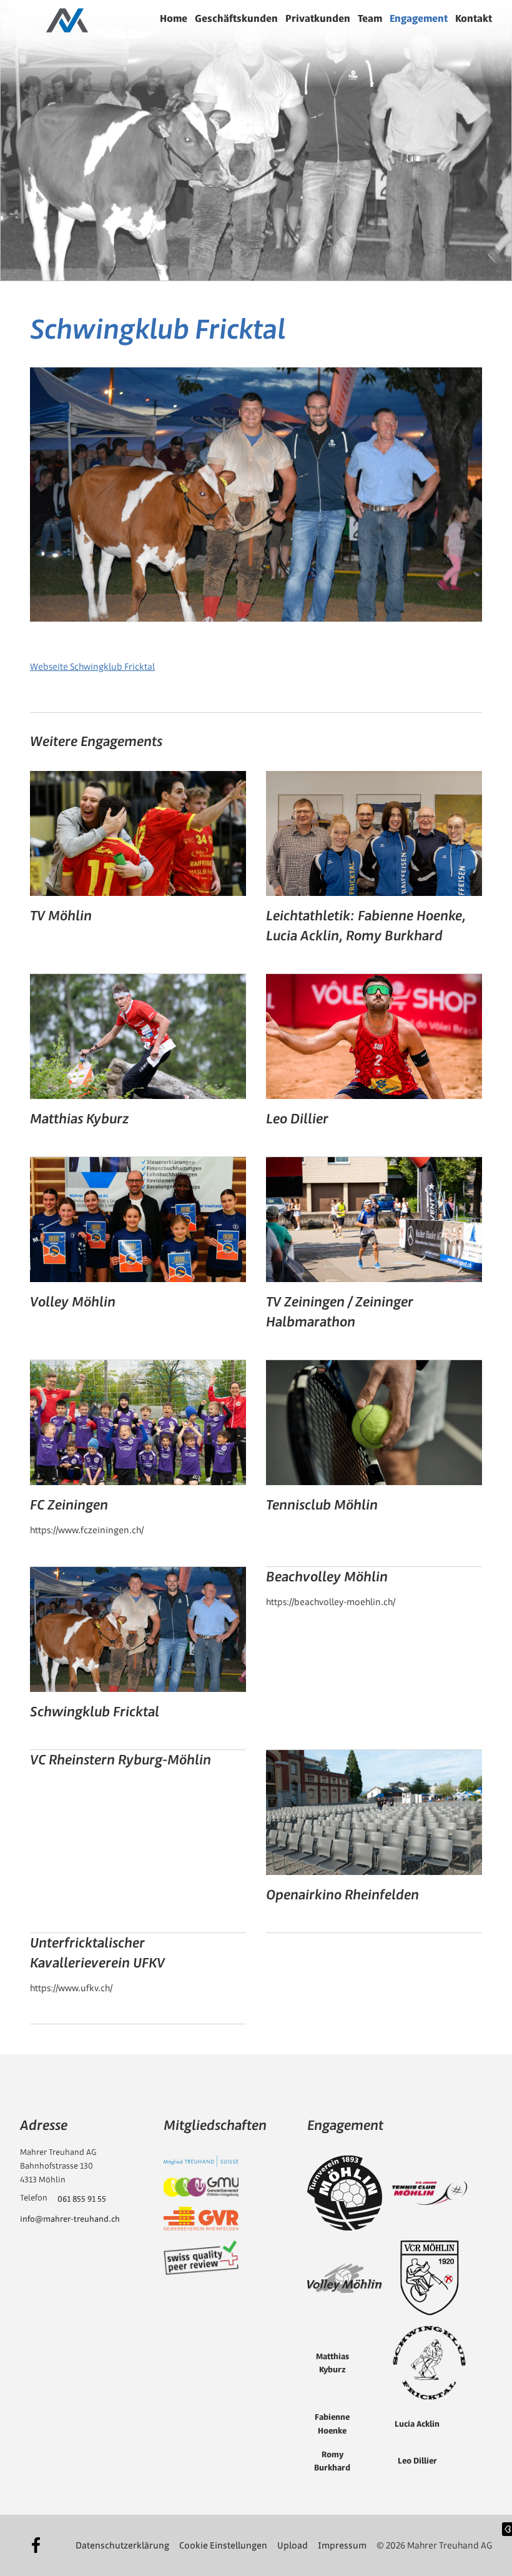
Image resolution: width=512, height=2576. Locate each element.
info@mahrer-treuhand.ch (70, 2219)
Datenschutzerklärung (122, 2545)
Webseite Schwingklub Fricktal (92, 667)
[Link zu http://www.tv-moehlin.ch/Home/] (345, 2193)
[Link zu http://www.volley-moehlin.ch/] (345, 2279)
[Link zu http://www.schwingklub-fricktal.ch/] (430, 2363)
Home (174, 18)
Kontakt (474, 18)
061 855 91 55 (82, 2199)
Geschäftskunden (236, 18)
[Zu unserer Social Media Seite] (36, 2545)
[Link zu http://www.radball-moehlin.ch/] (430, 2278)
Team (370, 18)
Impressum (342, 2545)
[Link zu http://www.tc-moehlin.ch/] (430, 2193)
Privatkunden (318, 18)
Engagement (419, 18)
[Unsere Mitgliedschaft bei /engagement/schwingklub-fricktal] (201, 2161)
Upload (293, 2545)
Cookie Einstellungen (223, 2545)
